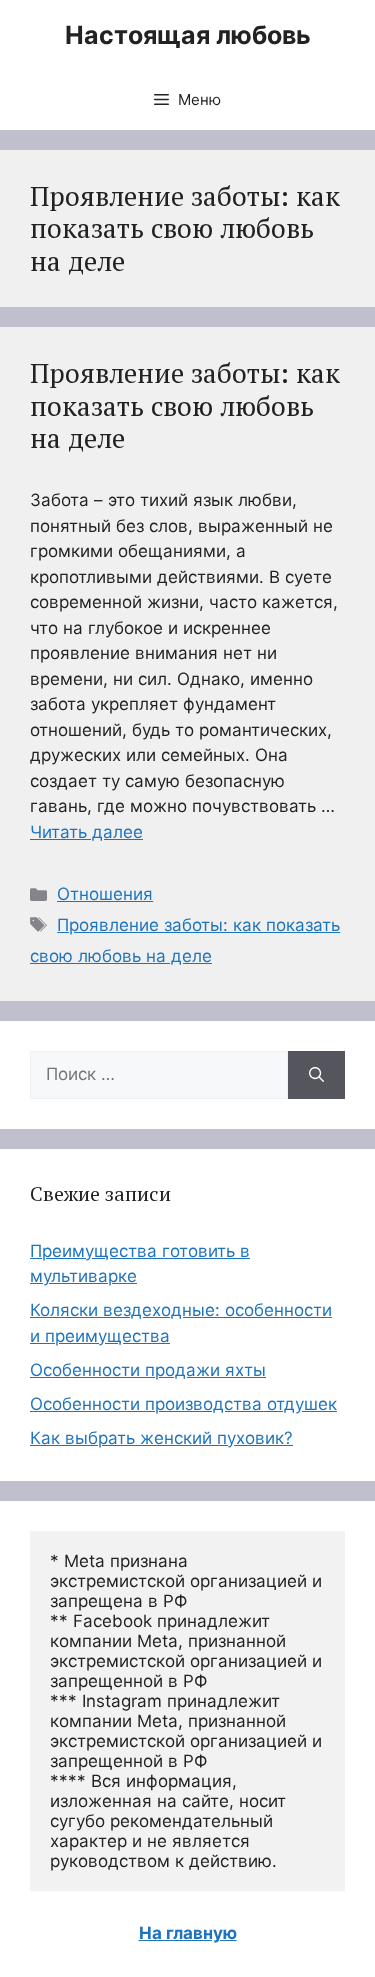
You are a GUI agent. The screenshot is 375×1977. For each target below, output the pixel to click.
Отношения (105, 894)
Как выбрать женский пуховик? (161, 1438)
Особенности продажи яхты (148, 1370)
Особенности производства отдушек (183, 1404)
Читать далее (86, 832)
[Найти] (316, 1075)
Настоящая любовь (188, 35)
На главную (188, 1933)
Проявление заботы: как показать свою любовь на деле (185, 405)
